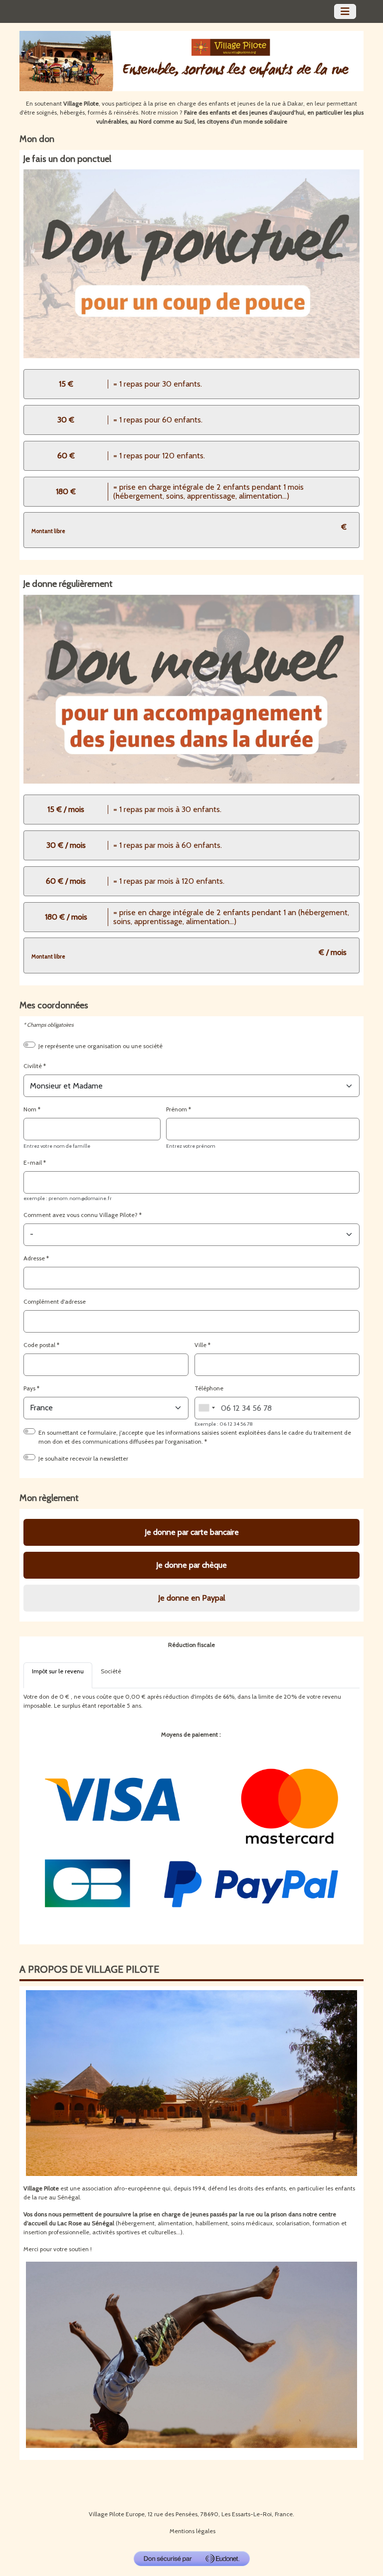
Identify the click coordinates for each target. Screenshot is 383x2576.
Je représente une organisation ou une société (100, 1046)
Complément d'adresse (55, 1301)
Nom (30, 1109)
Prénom (177, 1109)
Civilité (33, 1066)
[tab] (58, 1675)
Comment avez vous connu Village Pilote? (81, 1215)
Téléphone (209, 1388)
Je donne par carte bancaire (192, 1532)
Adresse (34, 1258)
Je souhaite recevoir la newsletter (83, 1458)
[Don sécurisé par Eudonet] (192, 2559)
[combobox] (206, 1408)
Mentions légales (192, 2531)
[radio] (191, 384)
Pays (29, 1388)
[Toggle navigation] (345, 11)
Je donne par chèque (191, 1565)
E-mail (33, 1162)
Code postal (39, 1345)
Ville (200, 1345)
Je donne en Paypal (192, 1598)
